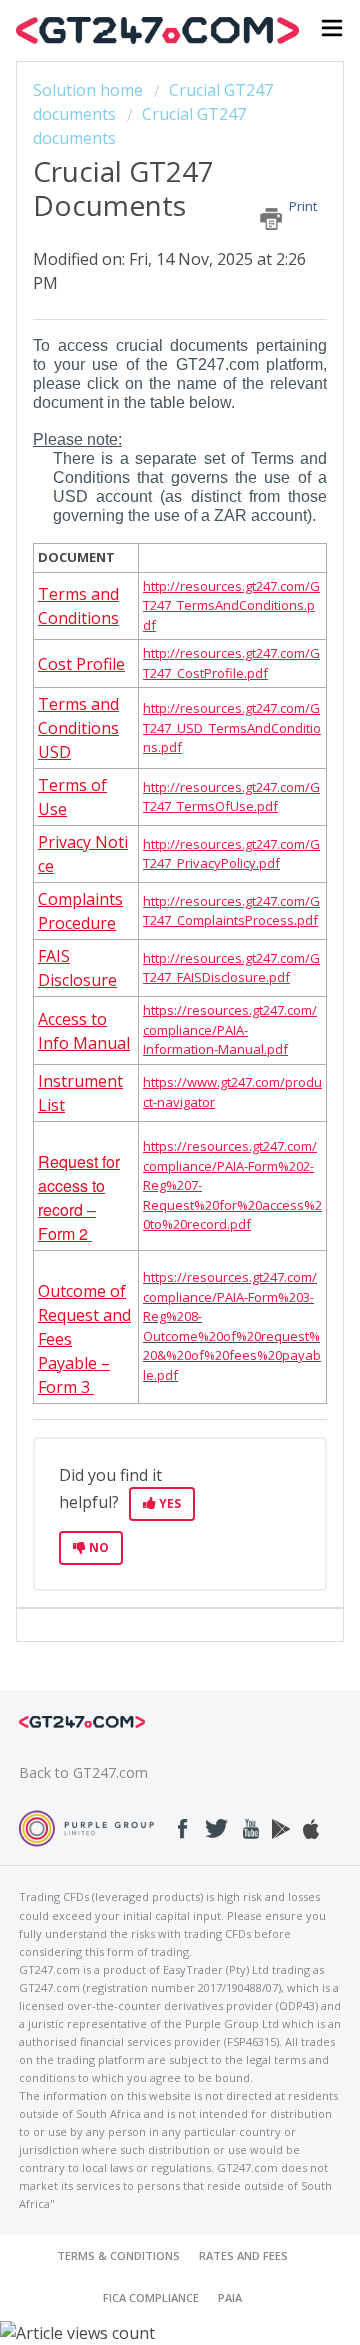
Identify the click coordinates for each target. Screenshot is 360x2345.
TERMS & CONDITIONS (118, 2255)
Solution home (90, 90)
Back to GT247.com (83, 1772)
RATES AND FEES (243, 2255)
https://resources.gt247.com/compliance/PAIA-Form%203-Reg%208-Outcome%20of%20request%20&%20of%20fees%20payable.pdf (232, 1326)
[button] (332, 30)
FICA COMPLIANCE (151, 2297)
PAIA (230, 2297)
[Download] (143, 1184)
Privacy (66, 842)
